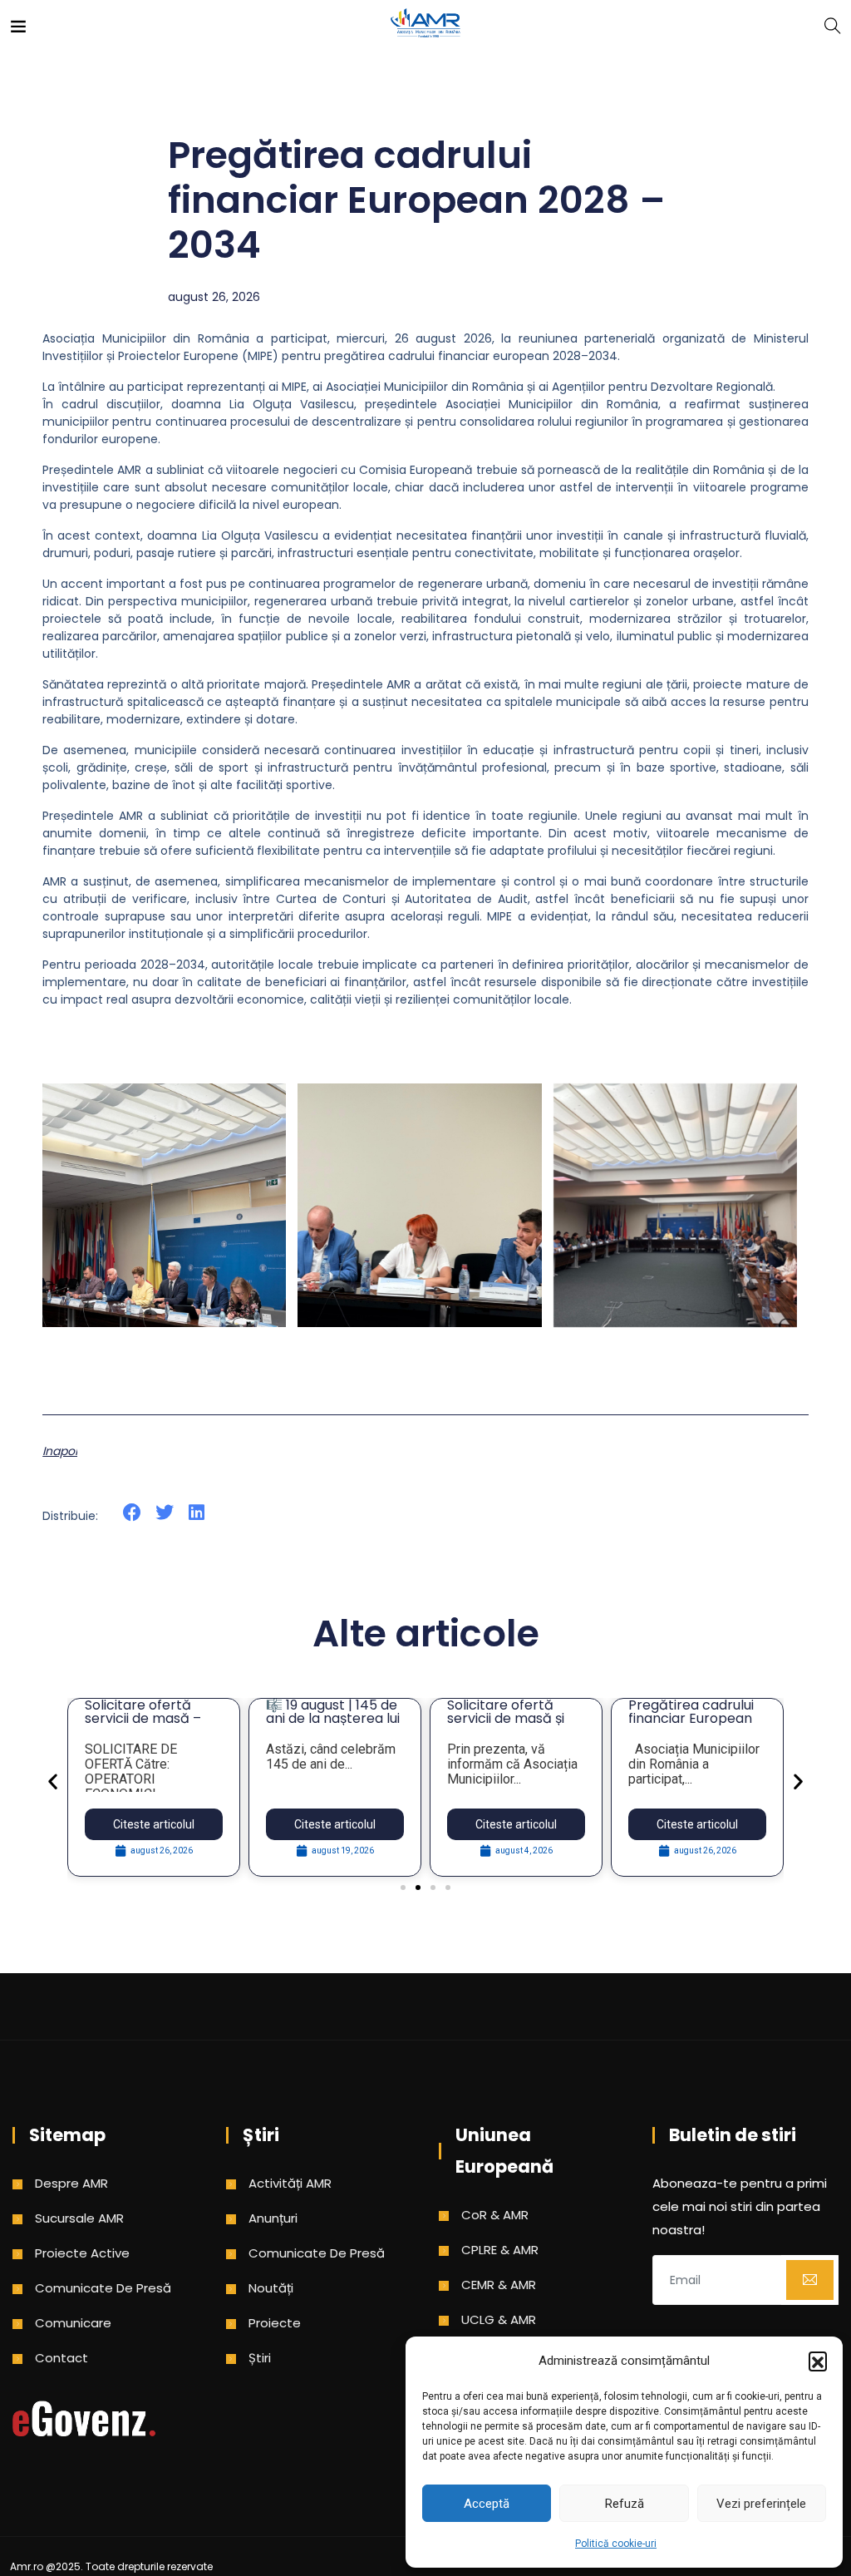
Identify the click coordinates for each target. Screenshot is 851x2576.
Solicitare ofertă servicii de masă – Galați (143, 1718)
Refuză (625, 2504)
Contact (61, 2358)
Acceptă (487, 2504)
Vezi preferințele (761, 2504)
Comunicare (73, 2323)
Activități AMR (290, 2183)
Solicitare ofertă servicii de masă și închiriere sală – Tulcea (506, 1725)
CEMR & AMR (499, 2285)
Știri (260, 2358)
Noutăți (271, 2288)
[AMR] (425, 25)
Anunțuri (273, 2218)
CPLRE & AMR (500, 2250)
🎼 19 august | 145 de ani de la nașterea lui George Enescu (333, 1718)
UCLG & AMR (499, 2319)
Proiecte (275, 2323)
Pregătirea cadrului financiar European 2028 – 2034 (691, 1718)
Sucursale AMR (79, 2218)
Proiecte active (82, 2253)
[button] (818, 2361)
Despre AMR (71, 2183)
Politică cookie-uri (616, 2544)
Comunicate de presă (103, 2288)
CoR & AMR (495, 2215)
